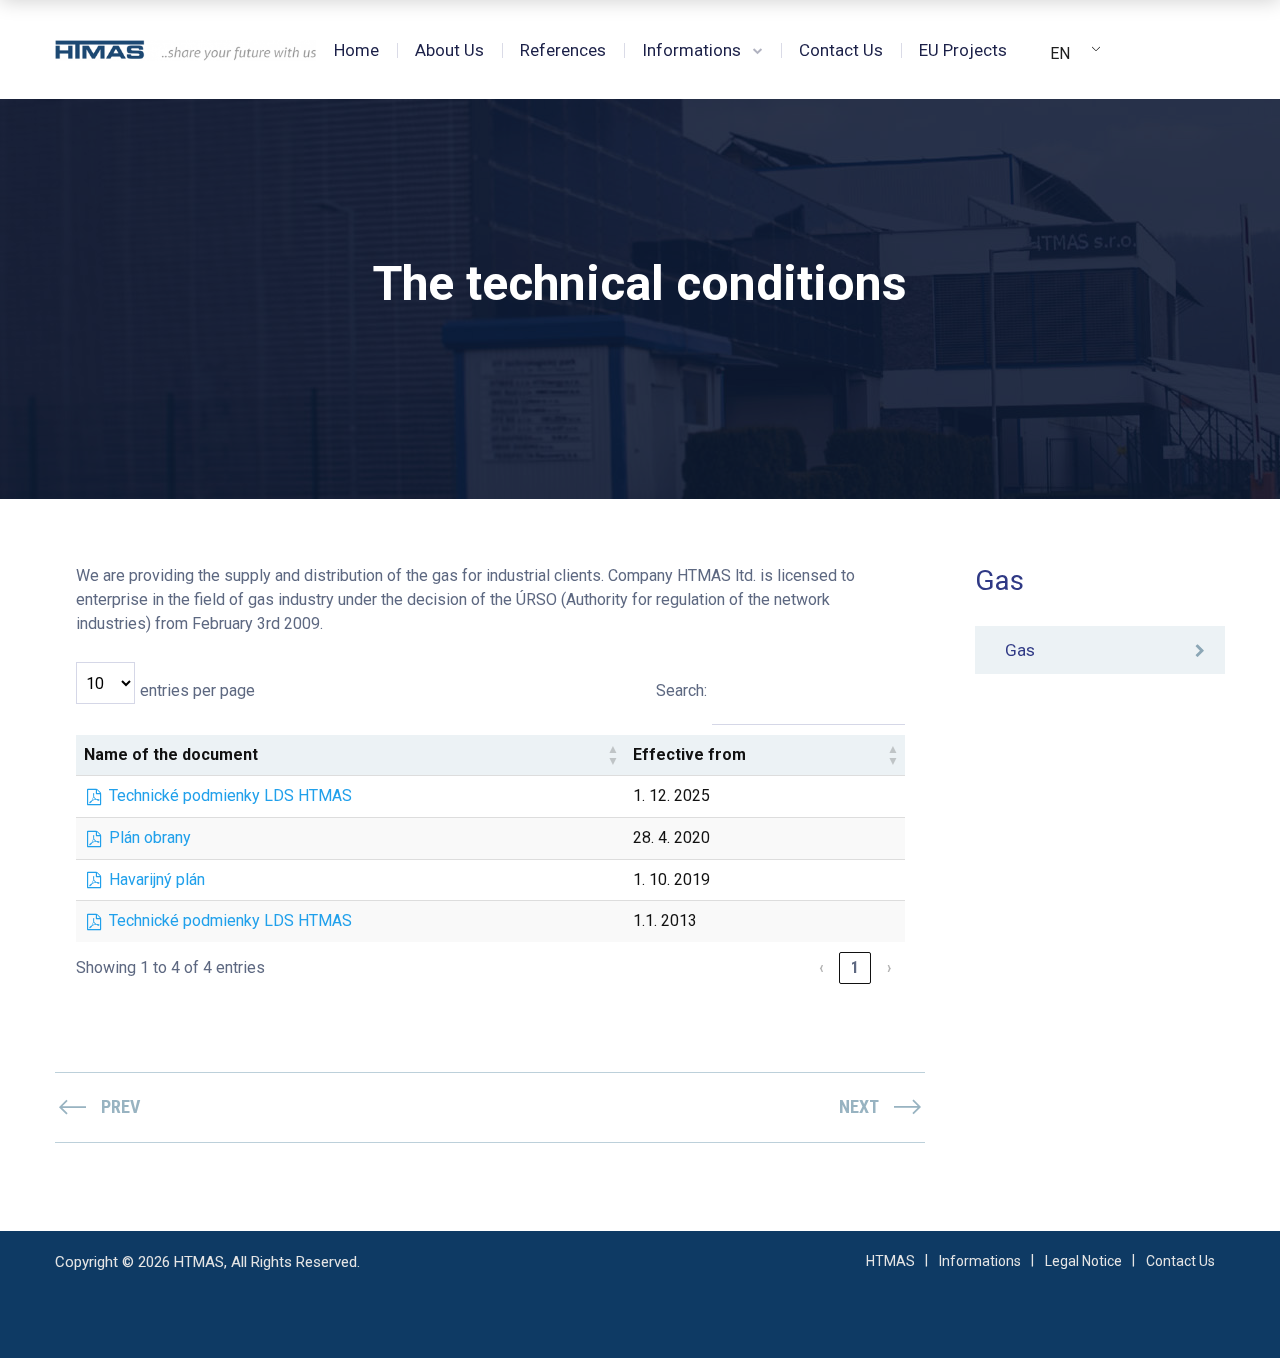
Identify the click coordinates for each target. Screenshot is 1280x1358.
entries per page (197, 690)
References (563, 50)
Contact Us (841, 50)
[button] (613, 755)
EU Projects (963, 50)
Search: (681, 690)
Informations (691, 50)
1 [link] (855, 967)
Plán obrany (150, 837)
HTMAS (890, 1261)
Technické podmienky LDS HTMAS (230, 795)
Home (356, 50)
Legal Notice (1083, 1261)
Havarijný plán (157, 879)
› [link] (889, 967)
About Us (449, 50)
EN (1060, 53)
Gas (1020, 650)
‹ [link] (821, 967)
